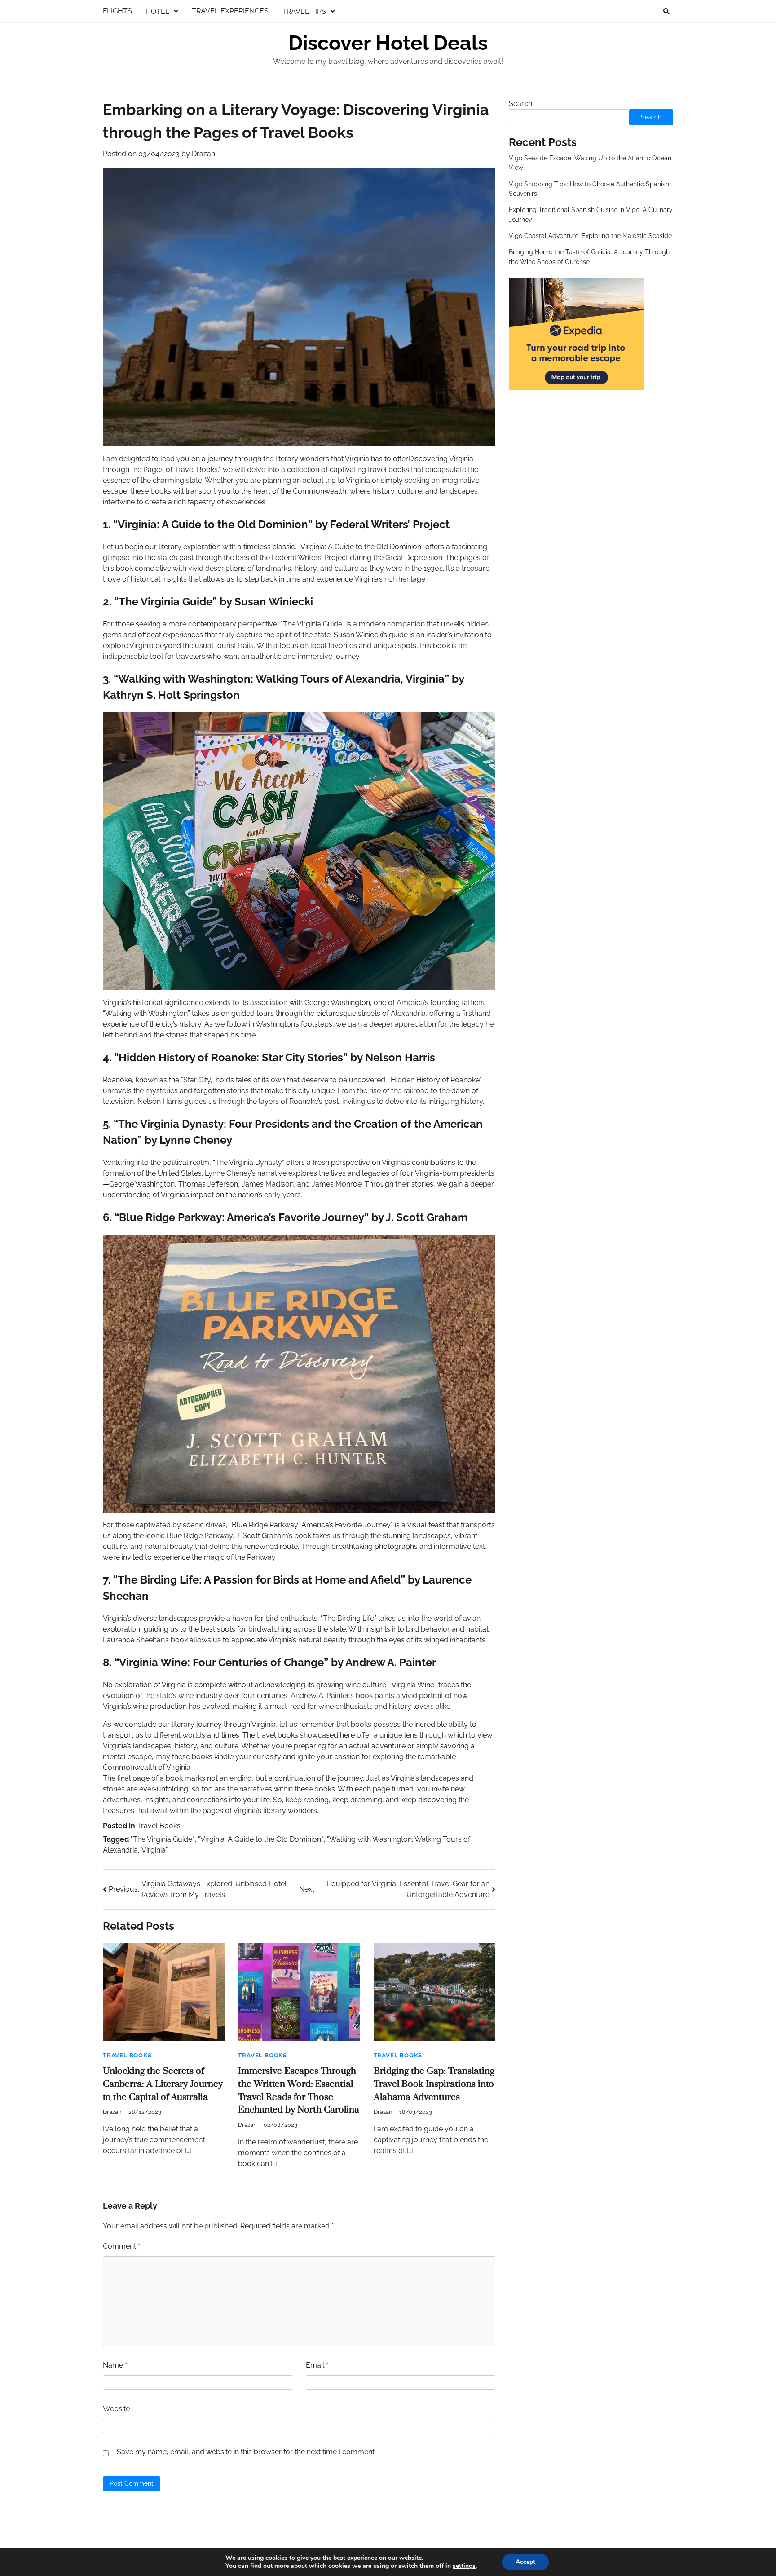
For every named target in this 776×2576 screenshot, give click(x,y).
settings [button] (464, 2566)
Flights (117, 11)
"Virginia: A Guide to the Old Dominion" (261, 1839)
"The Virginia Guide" (163, 1839)
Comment (121, 2246)
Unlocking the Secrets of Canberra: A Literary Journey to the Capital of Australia (163, 2084)
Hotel (157, 11)
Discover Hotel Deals (388, 43)
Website (116, 2409)
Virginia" (155, 1850)
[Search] (666, 11)
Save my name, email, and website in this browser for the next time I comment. (246, 2452)
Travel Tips (304, 11)
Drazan (203, 154)
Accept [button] (525, 2562)
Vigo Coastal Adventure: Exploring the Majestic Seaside (590, 236)
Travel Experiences (230, 11)
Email (317, 2365)
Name (115, 2365)
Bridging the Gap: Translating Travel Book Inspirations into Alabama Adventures (434, 2084)
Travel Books (159, 1826)
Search (520, 104)
